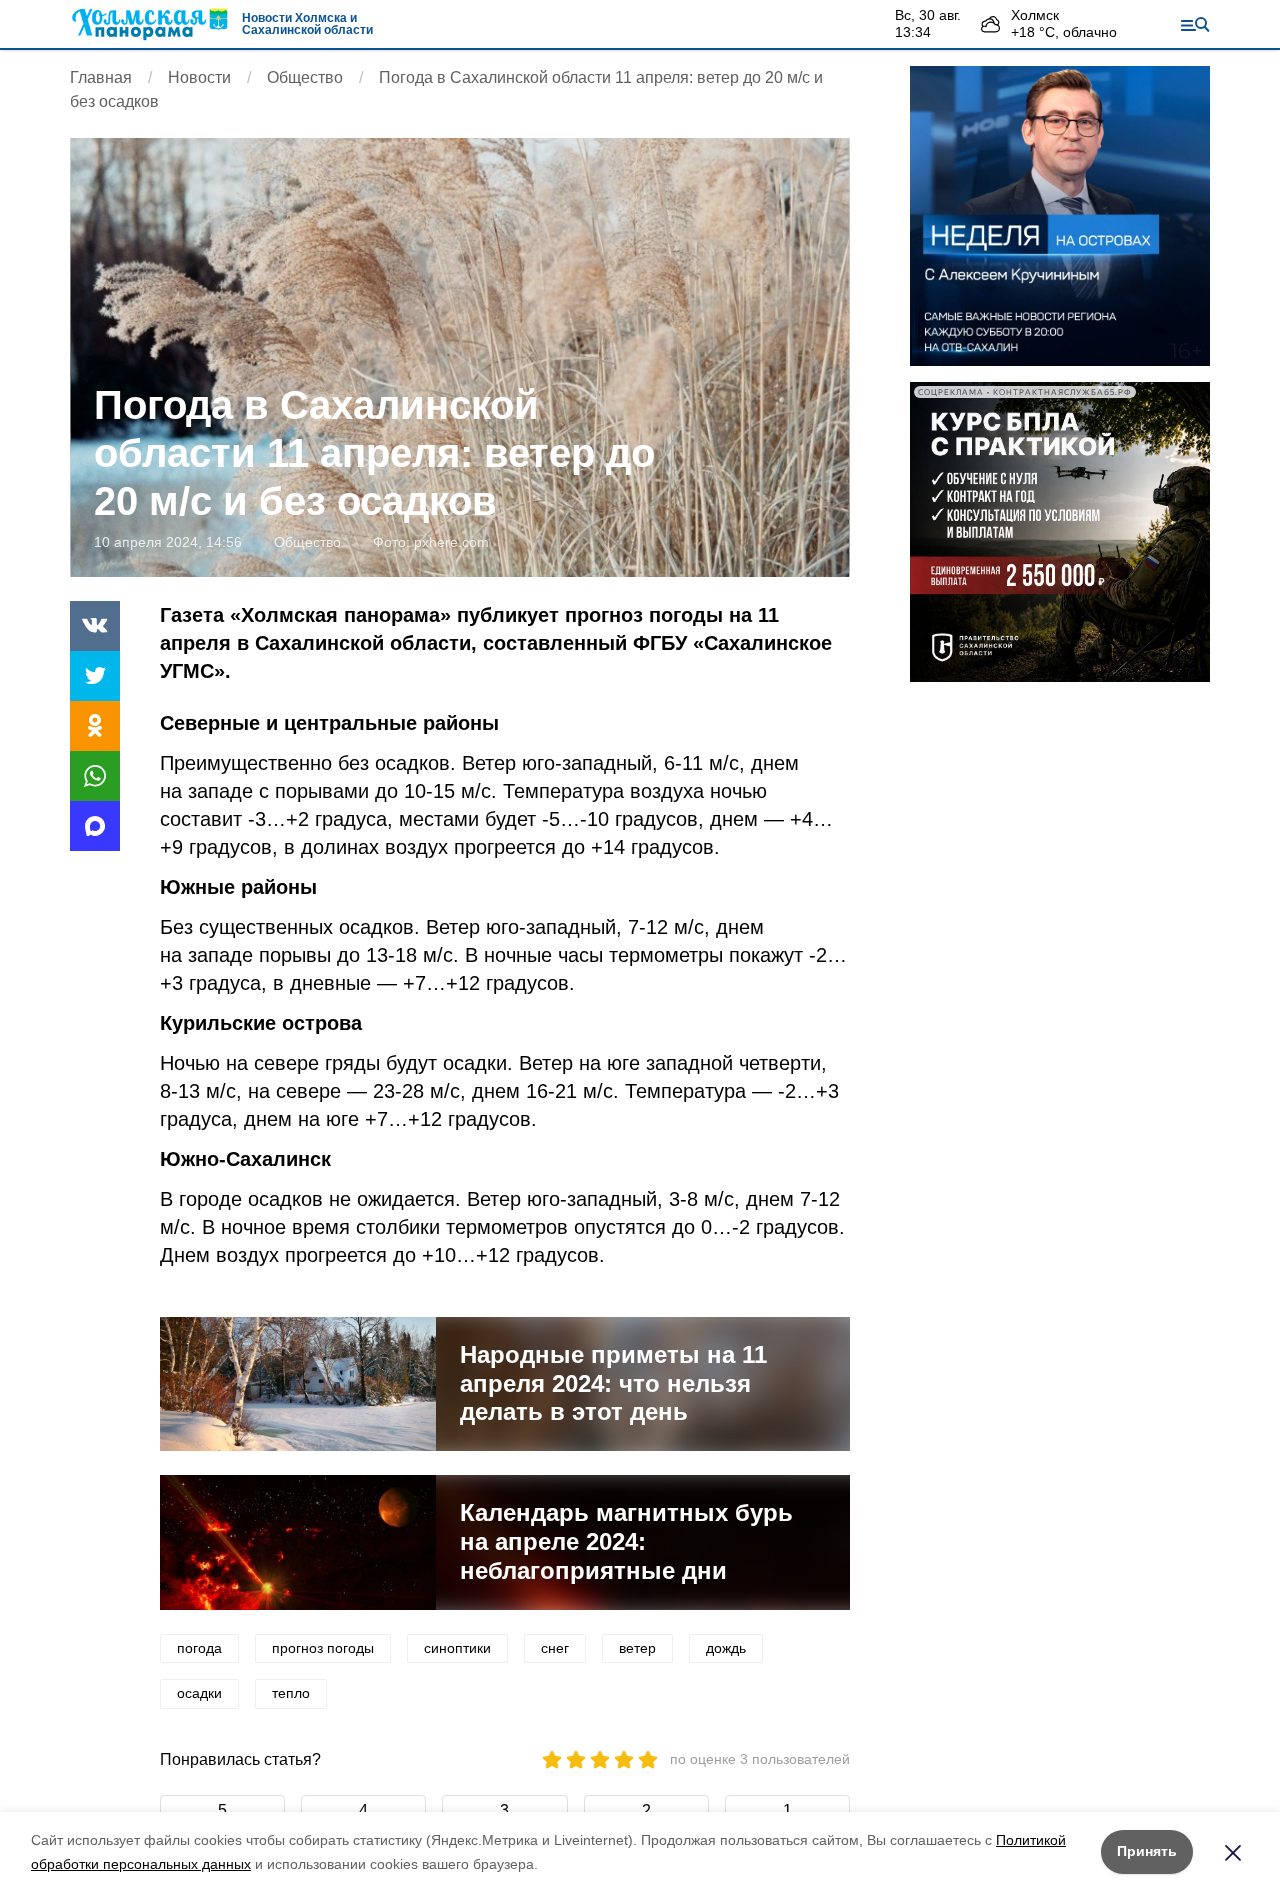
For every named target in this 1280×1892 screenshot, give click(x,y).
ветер (637, 1648)
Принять (1147, 1851)
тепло (291, 1693)
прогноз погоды (323, 1648)
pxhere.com (451, 542)
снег (555, 1648)
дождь (726, 1648)
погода (199, 1648)
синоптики (457, 1648)
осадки (199, 1693)
